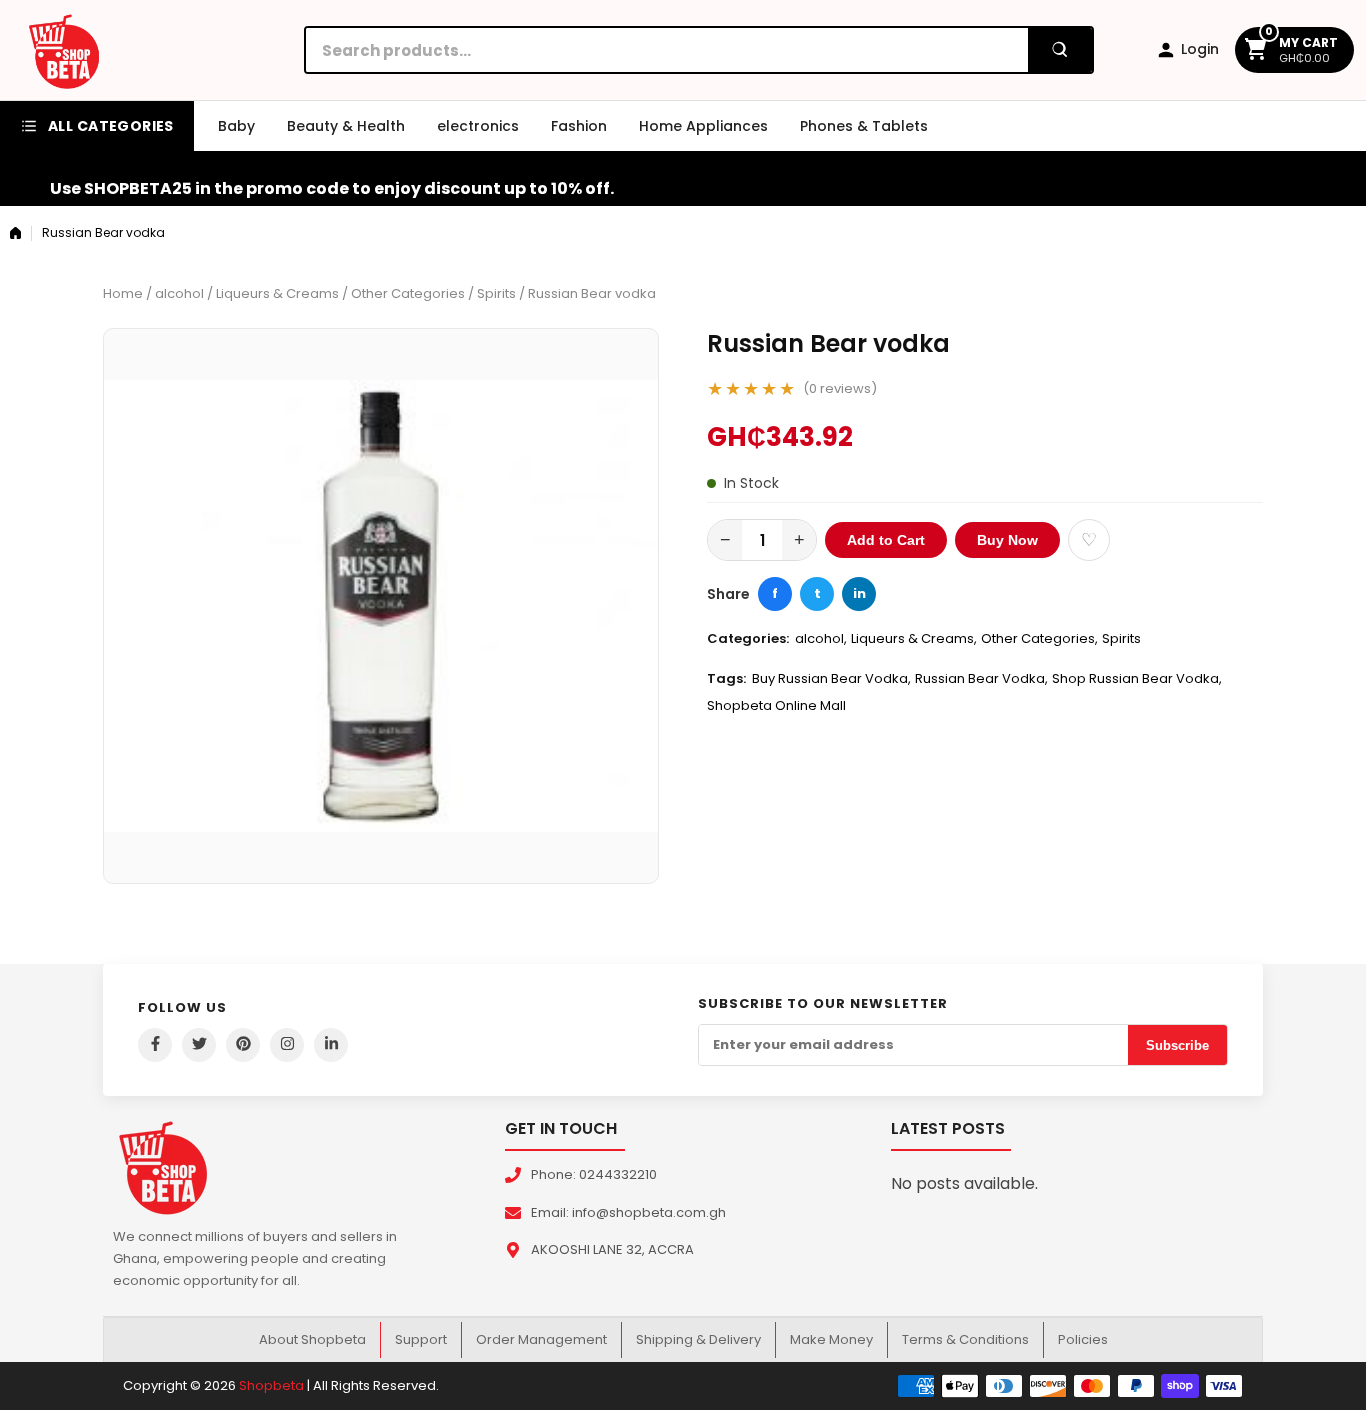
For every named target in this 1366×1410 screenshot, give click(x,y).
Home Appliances (703, 126)
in (859, 593)
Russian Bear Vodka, (981, 678)
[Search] (1060, 50)
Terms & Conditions (965, 1339)
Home (123, 293)
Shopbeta (271, 1385)
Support (421, 1339)
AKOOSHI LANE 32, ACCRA (612, 1249)
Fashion (579, 126)
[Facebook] (155, 1045)
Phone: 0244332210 (594, 1174)
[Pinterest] (243, 1045)
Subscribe (1177, 1045)
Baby (236, 126)
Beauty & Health (346, 126)
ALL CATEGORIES (111, 126)
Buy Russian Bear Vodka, (831, 678)
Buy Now (1007, 540)
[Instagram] (287, 1045)
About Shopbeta (312, 1339)
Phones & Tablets (864, 126)
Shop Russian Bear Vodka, (1137, 678)
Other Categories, (1039, 638)
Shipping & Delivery (698, 1339)
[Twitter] (199, 1045)
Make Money (831, 1339)
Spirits (496, 293)
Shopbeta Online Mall (776, 705)
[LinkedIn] (331, 1045)
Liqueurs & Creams (277, 293)
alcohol (179, 293)
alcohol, (821, 638)
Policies (1083, 1339)
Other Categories (408, 293)
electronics (478, 126)
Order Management (541, 1339)
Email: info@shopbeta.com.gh (628, 1212)
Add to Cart (886, 540)
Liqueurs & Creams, (914, 638)
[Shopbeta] (64, 50)
